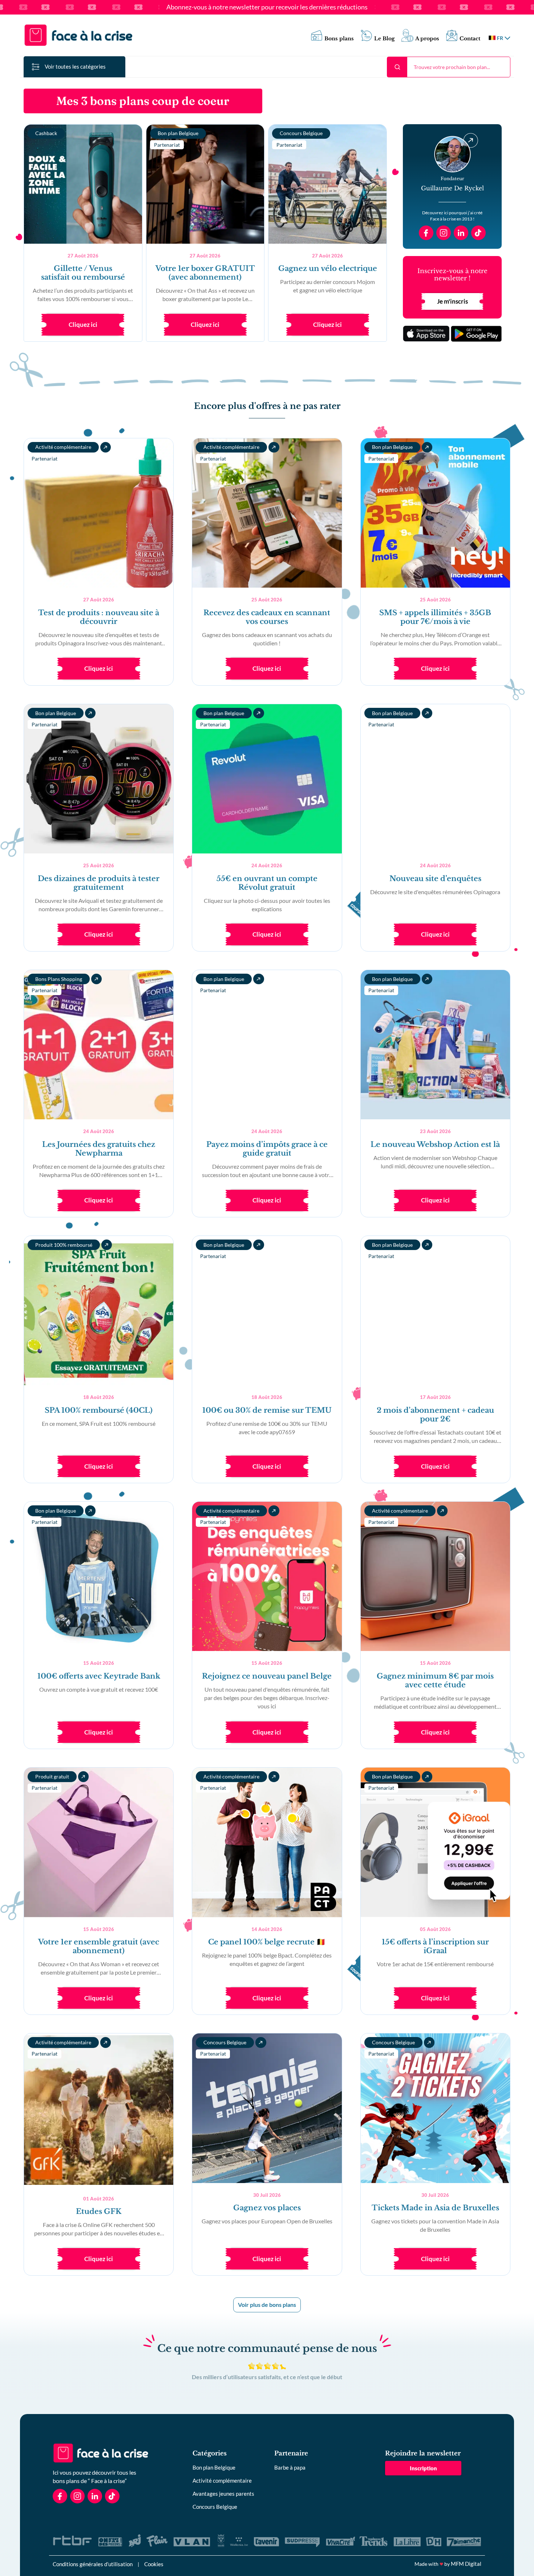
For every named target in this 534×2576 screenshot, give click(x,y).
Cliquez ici (83, 324)
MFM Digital (466, 2564)
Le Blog (385, 39)
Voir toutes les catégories (75, 66)
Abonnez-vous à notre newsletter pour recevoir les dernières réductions (267, 7)
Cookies (154, 2564)
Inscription (423, 2468)
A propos (427, 39)
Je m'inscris (452, 301)
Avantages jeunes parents (223, 2494)
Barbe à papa (290, 2467)
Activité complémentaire (222, 2480)
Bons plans (339, 39)
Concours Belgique (215, 2507)
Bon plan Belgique (214, 2467)
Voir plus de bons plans (267, 2305)
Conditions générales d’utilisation (93, 2564)
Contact (470, 39)
